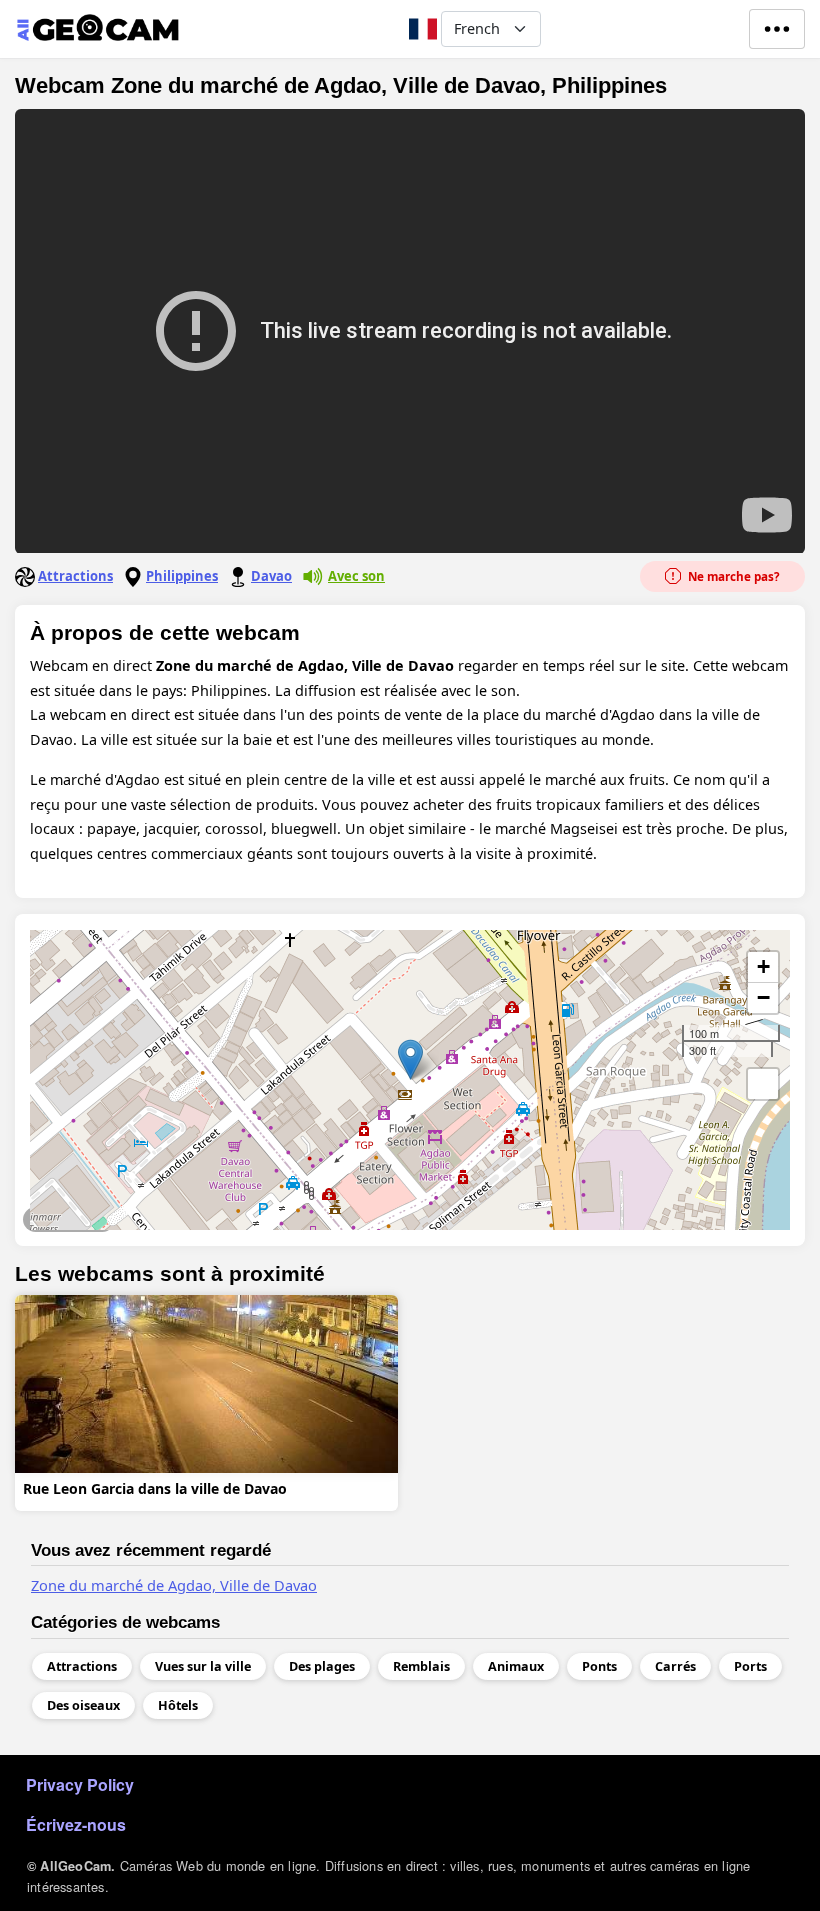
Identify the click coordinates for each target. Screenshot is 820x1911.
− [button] (763, 997)
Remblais (421, 1666)
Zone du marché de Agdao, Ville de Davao (174, 1585)
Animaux (516, 1666)
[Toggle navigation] (777, 29)
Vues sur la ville (69, 1219)
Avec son (356, 576)
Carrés (675, 1666)
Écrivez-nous (76, 1824)
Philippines (182, 576)
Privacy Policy (80, 1784)
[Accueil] (97, 29)
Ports (750, 1666)
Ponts (599, 1666)
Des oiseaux (83, 1705)
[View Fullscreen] (763, 1084)
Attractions (75, 576)
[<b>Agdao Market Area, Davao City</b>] (410, 1059)
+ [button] (763, 966)
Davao (271, 576)
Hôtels (178, 1705)
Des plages (322, 1666)
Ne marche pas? (732, 576)
